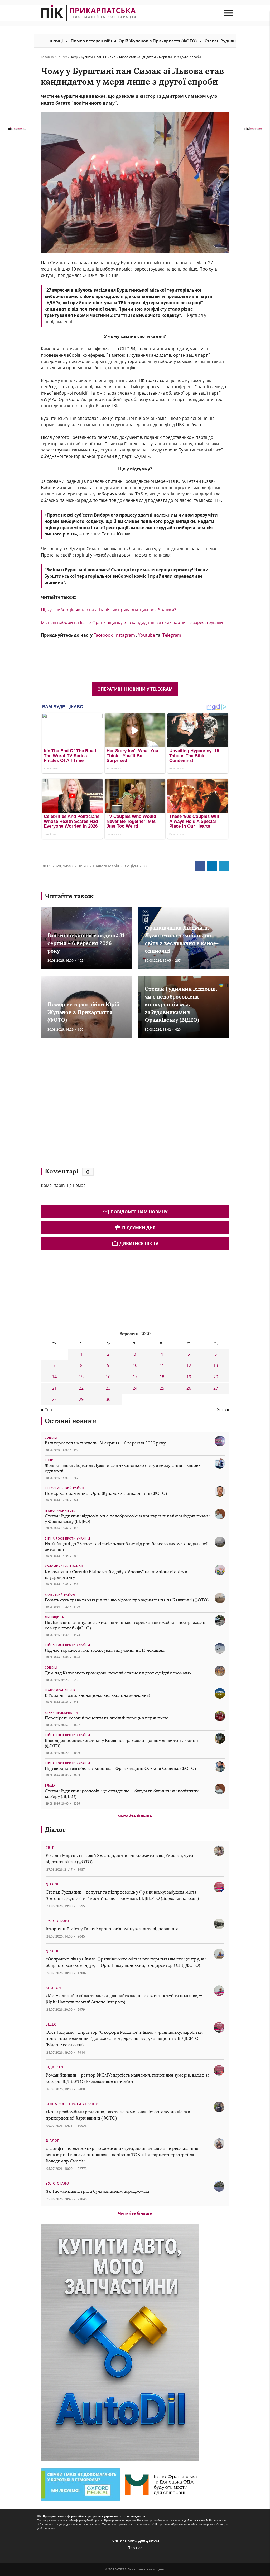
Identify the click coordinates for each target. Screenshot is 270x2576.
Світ (50, 1848)
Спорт (50, 1460)
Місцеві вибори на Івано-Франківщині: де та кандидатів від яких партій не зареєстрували (132, 622)
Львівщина (54, 1617)
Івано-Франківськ (60, 1511)
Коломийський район (64, 1566)
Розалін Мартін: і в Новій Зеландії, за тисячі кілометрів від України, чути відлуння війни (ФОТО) (119, 1859)
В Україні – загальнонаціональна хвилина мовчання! (97, 1695)
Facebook (103, 635)
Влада (50, 1786)
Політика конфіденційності (135, 2540)
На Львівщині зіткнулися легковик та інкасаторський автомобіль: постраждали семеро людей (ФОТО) (125, 1625)
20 (216, 1377)
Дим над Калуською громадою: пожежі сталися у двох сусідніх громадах (118, 1673)
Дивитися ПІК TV (139, 1243)
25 (162, 1388)
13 (216, 1365)
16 (108, 1377)
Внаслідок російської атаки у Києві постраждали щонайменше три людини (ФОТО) (121, 1743)
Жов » (223, 1410)
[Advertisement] (117, 1105)
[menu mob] (228, 13)
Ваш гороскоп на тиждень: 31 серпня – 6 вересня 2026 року (86, 943)
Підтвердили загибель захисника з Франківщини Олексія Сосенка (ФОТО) (120, 1769)
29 (81, 1399)
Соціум (62, 57)
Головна (47, 57)
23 (108, 1388)
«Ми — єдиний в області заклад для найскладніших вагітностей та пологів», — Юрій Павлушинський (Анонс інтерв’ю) (124, 1999)
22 (81, 1388)
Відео (51, 2024)
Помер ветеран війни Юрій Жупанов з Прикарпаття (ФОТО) (67, 41)
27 (216, 1388)
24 (135, 1388)
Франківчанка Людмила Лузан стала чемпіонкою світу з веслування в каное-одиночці (123, 1468)
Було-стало (57, 1921)
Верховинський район (64, 1488)
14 (54, 1377)
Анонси (53, 1988)
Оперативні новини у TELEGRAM (135, 689)
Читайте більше (135, 1816)
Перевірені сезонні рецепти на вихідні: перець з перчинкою (107, 1718)
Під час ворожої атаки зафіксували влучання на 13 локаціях (105, 1650)
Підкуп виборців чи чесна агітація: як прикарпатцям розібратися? (109, 610)
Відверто (54, 2067)
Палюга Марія (106, 866)
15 (81, 1377)
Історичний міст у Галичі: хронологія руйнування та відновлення (112, 1929)
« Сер (46, 1410)
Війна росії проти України (67, 1538)
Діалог (55, 1830)
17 (135, 1377)
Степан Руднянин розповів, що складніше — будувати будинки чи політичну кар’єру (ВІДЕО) (122, 1794)
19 (189, 1377)
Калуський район (60, 1595)
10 (135, 1365)
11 (162, 1365)
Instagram (125, 635)
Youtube (147, 635)
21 (54, 1388)
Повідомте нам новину (139, 1212)
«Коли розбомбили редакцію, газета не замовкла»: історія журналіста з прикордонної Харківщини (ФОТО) (118, 2115)
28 (54, 1399)
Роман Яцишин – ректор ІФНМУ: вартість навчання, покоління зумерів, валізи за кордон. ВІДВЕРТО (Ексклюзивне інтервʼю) (127, 2078)
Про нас (135, 2548)
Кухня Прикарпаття (61, 1713)
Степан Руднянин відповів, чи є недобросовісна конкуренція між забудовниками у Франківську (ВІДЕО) (181, 1004)
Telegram (172, 635)
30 (108, 1399)
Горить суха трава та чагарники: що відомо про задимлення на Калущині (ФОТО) (127, 1600)
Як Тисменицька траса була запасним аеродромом (97, 2191)
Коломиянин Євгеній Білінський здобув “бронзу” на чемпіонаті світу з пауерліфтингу (116, 1575)
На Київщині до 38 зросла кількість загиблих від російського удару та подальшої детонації (126, 1547)
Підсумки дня (139, 1228)
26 (189, 1388)
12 (189, 1365)
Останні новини (71, 1421)
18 (162, 1377)
